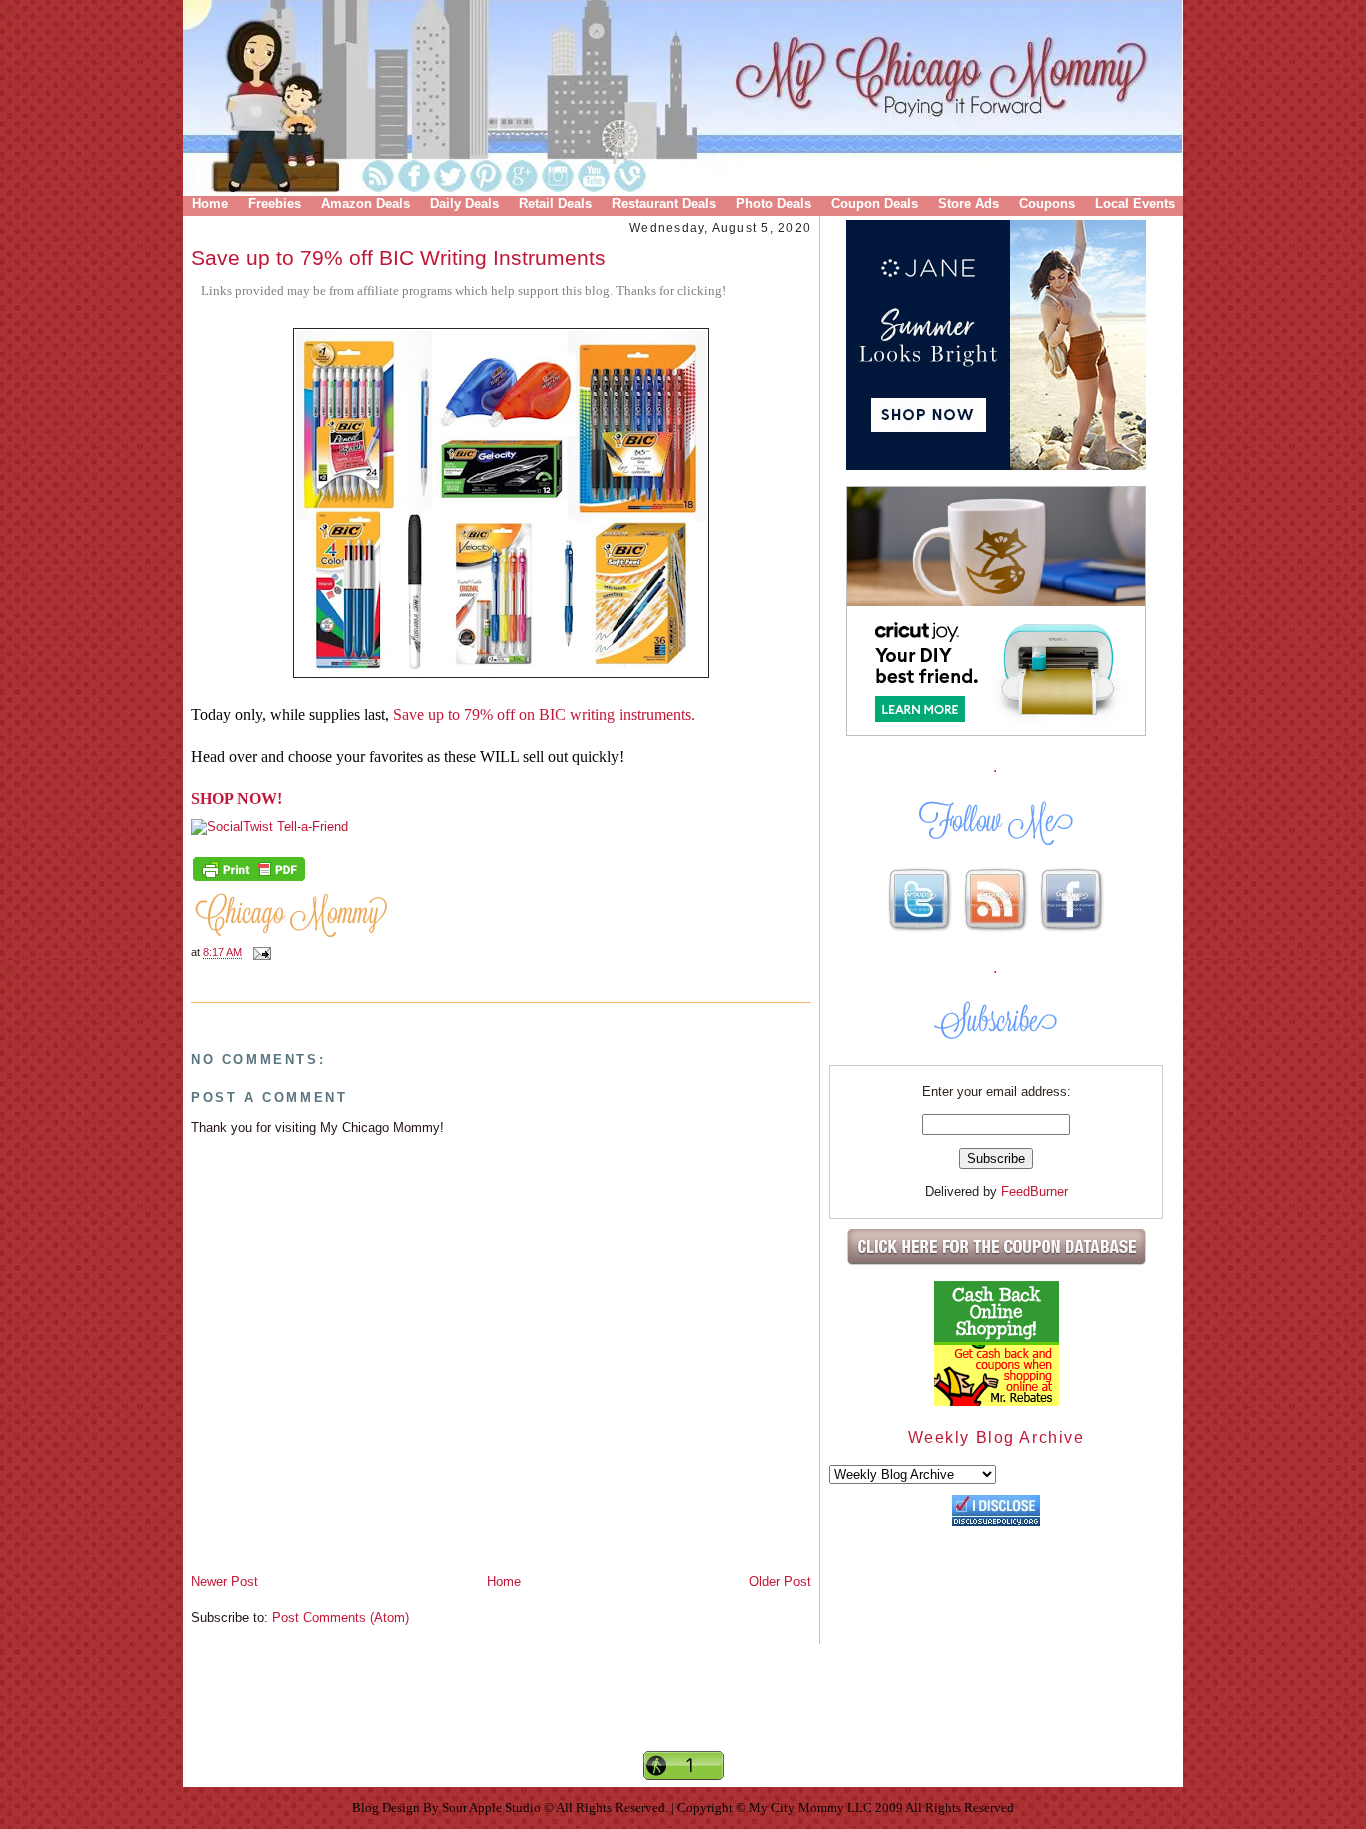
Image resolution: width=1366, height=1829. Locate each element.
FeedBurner (1034, 1191)
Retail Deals (555, 203)
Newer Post (224, 1581)
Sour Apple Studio (493, 1807)
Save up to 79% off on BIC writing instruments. (544, 714)
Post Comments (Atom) (340, 1617)
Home (210, 203)
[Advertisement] (683, 1714)
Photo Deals (773, 203)
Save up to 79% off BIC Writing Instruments (398, 257)
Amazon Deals (365, 203)
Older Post (780, 1581)
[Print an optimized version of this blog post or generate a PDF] (249, 879)
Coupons (1047, 203)
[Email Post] (259, 953)
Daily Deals (464, 203)
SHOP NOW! (236, 798)
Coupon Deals (874, 203)
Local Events (1135, 203)
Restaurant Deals (664, 203)
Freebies (274, 203)
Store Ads (968, 203)
